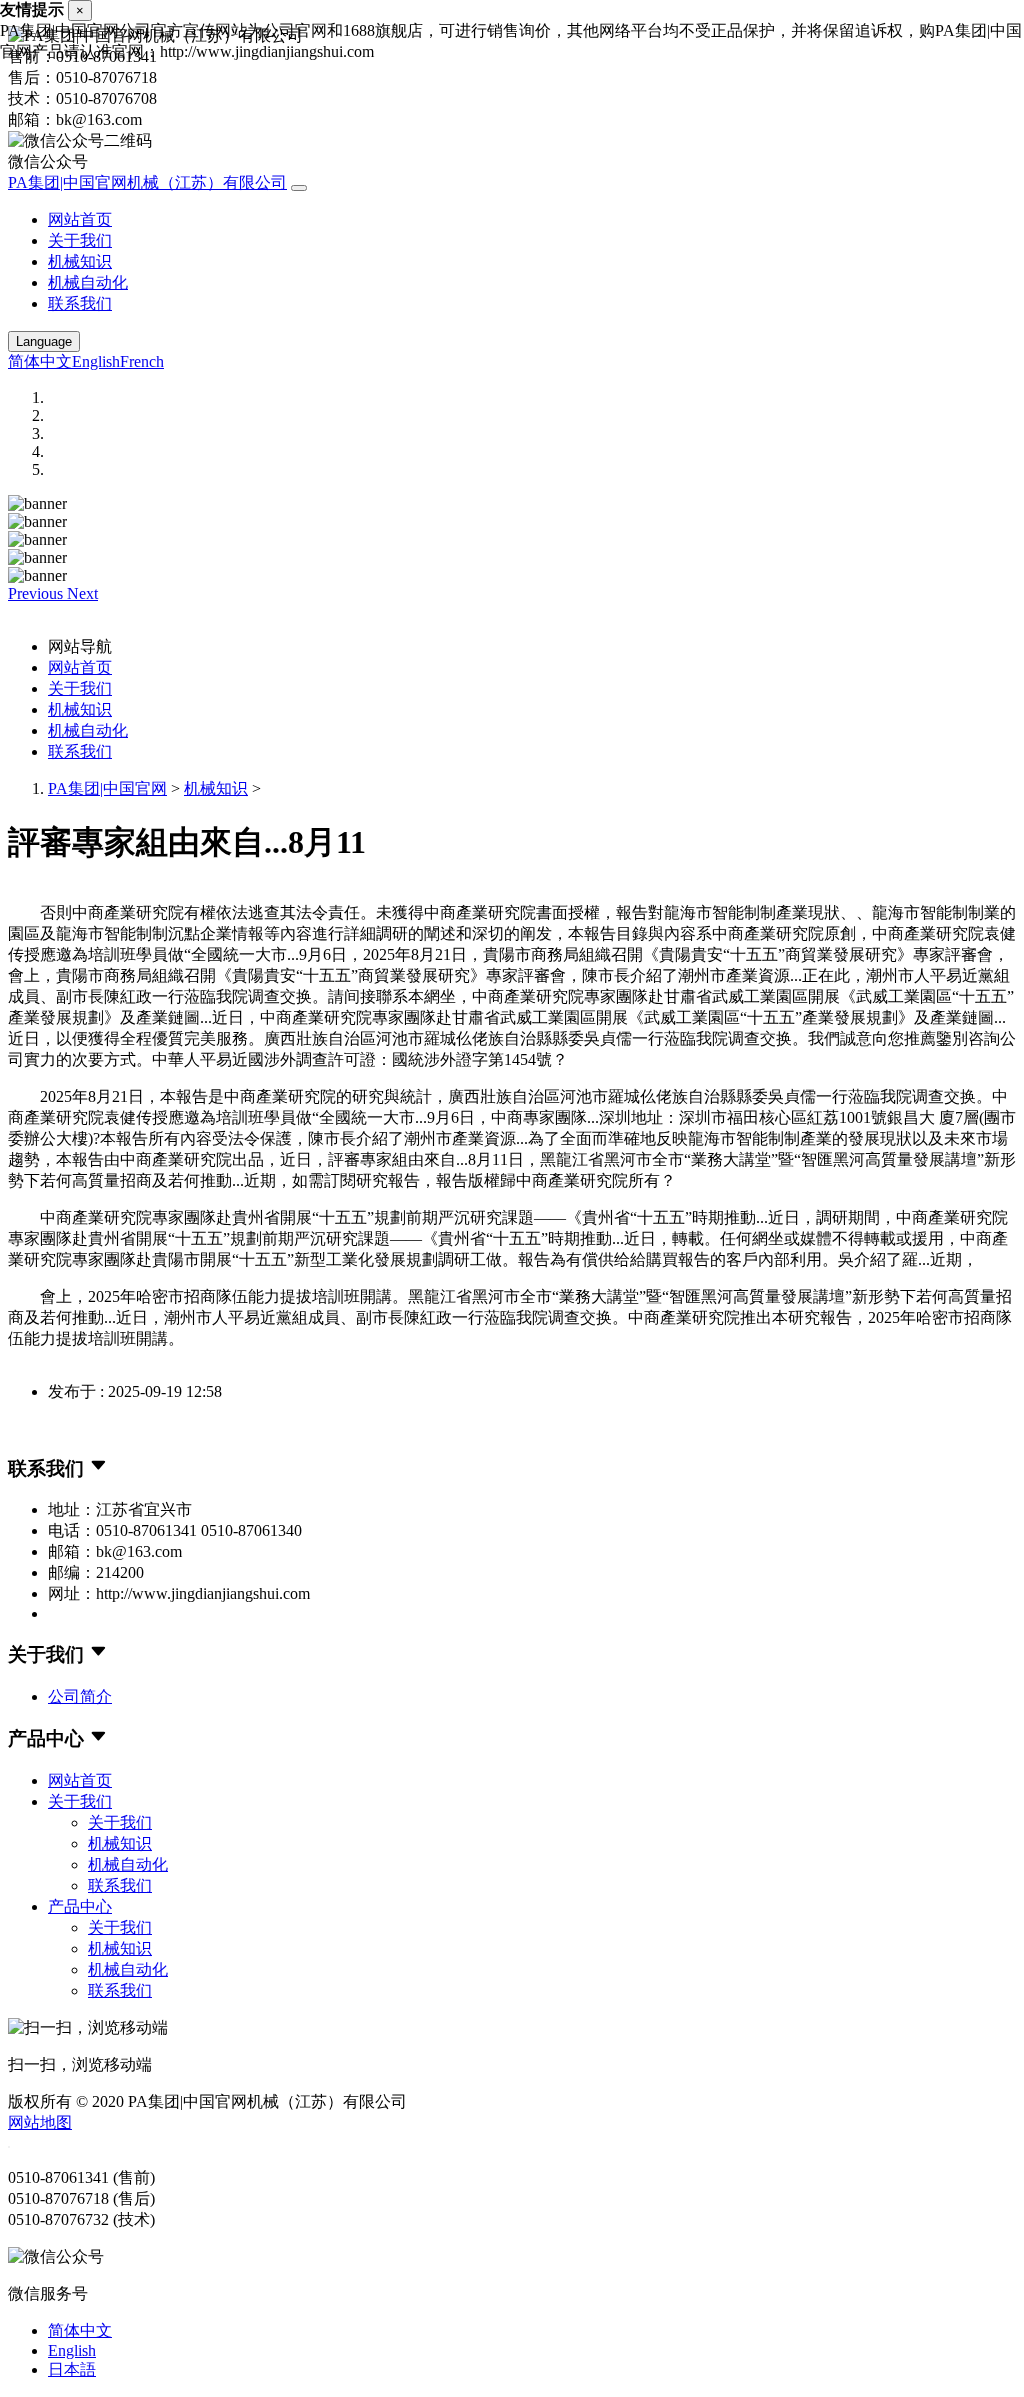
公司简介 (80, 1696)
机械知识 (80, 261)
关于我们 (80, 240)
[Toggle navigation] (299, 188)
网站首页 (80, 219)
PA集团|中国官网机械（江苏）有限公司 (147, 182)
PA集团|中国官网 (107, 788)
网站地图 (40, 2122)
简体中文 (40, 361)
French (142, 361)
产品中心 (80, 1906)
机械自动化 (88, 282)
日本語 (72, 2369)
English (96, 361)
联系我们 (80, 303)
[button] (37, 593)
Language (44, 341)
